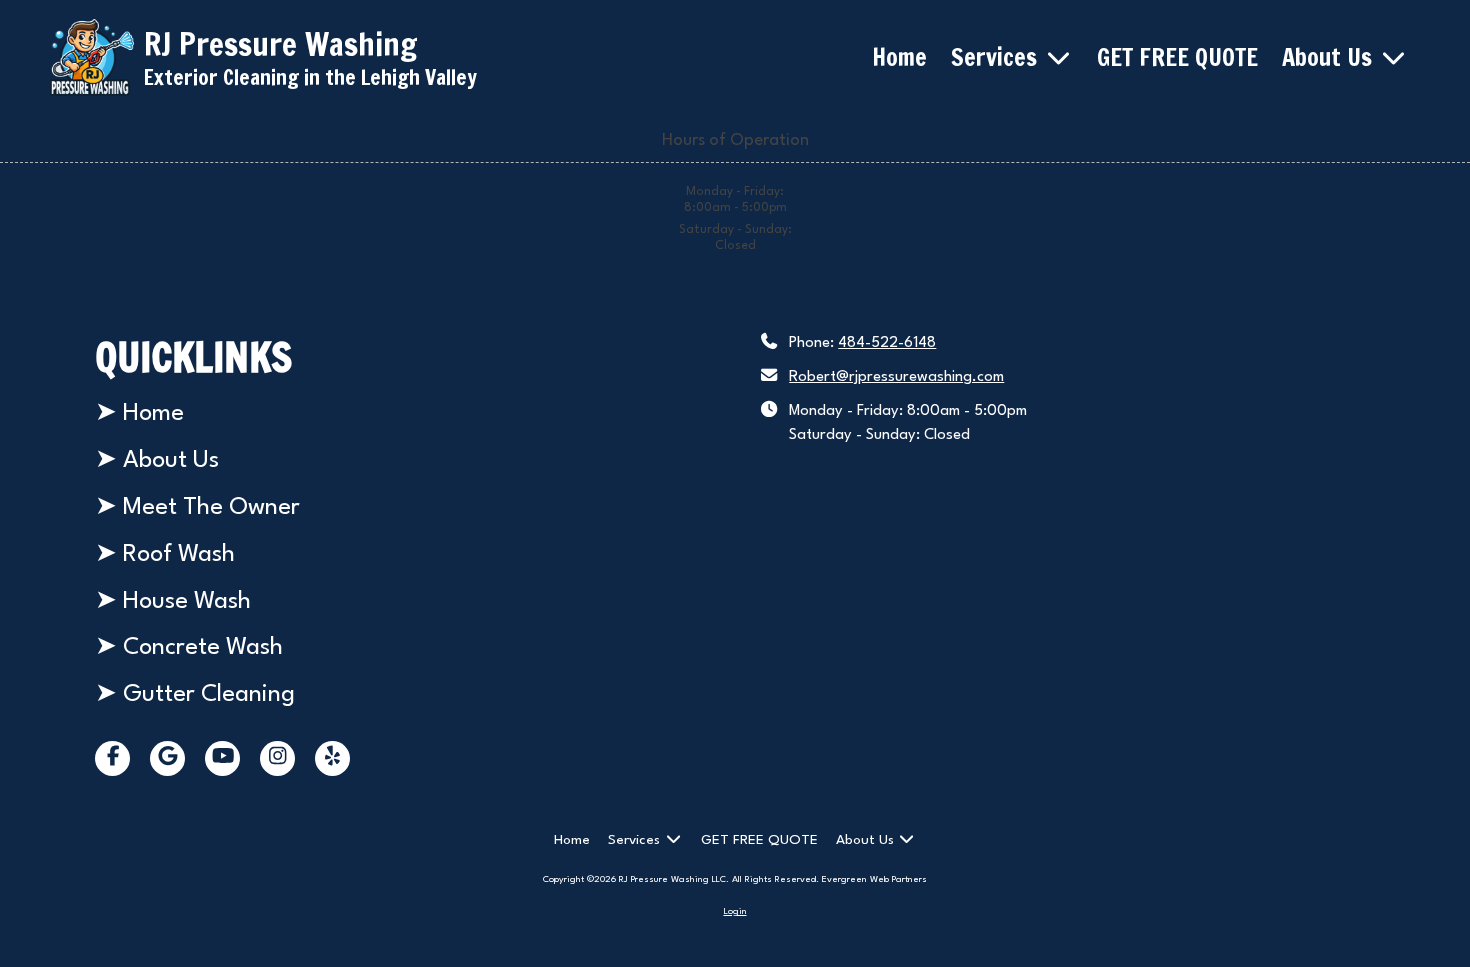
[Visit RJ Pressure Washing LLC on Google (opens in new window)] (167, 758)
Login (735, 911)
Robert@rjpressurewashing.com (896, 377)
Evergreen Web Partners (874, 879)
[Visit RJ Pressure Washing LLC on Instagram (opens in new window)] (277, 758)
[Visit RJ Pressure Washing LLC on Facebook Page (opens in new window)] (112, 758)
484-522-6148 (887, 343)
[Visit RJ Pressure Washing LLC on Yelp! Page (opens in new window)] (332, 758)
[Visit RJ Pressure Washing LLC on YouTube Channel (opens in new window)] (222, 758)
